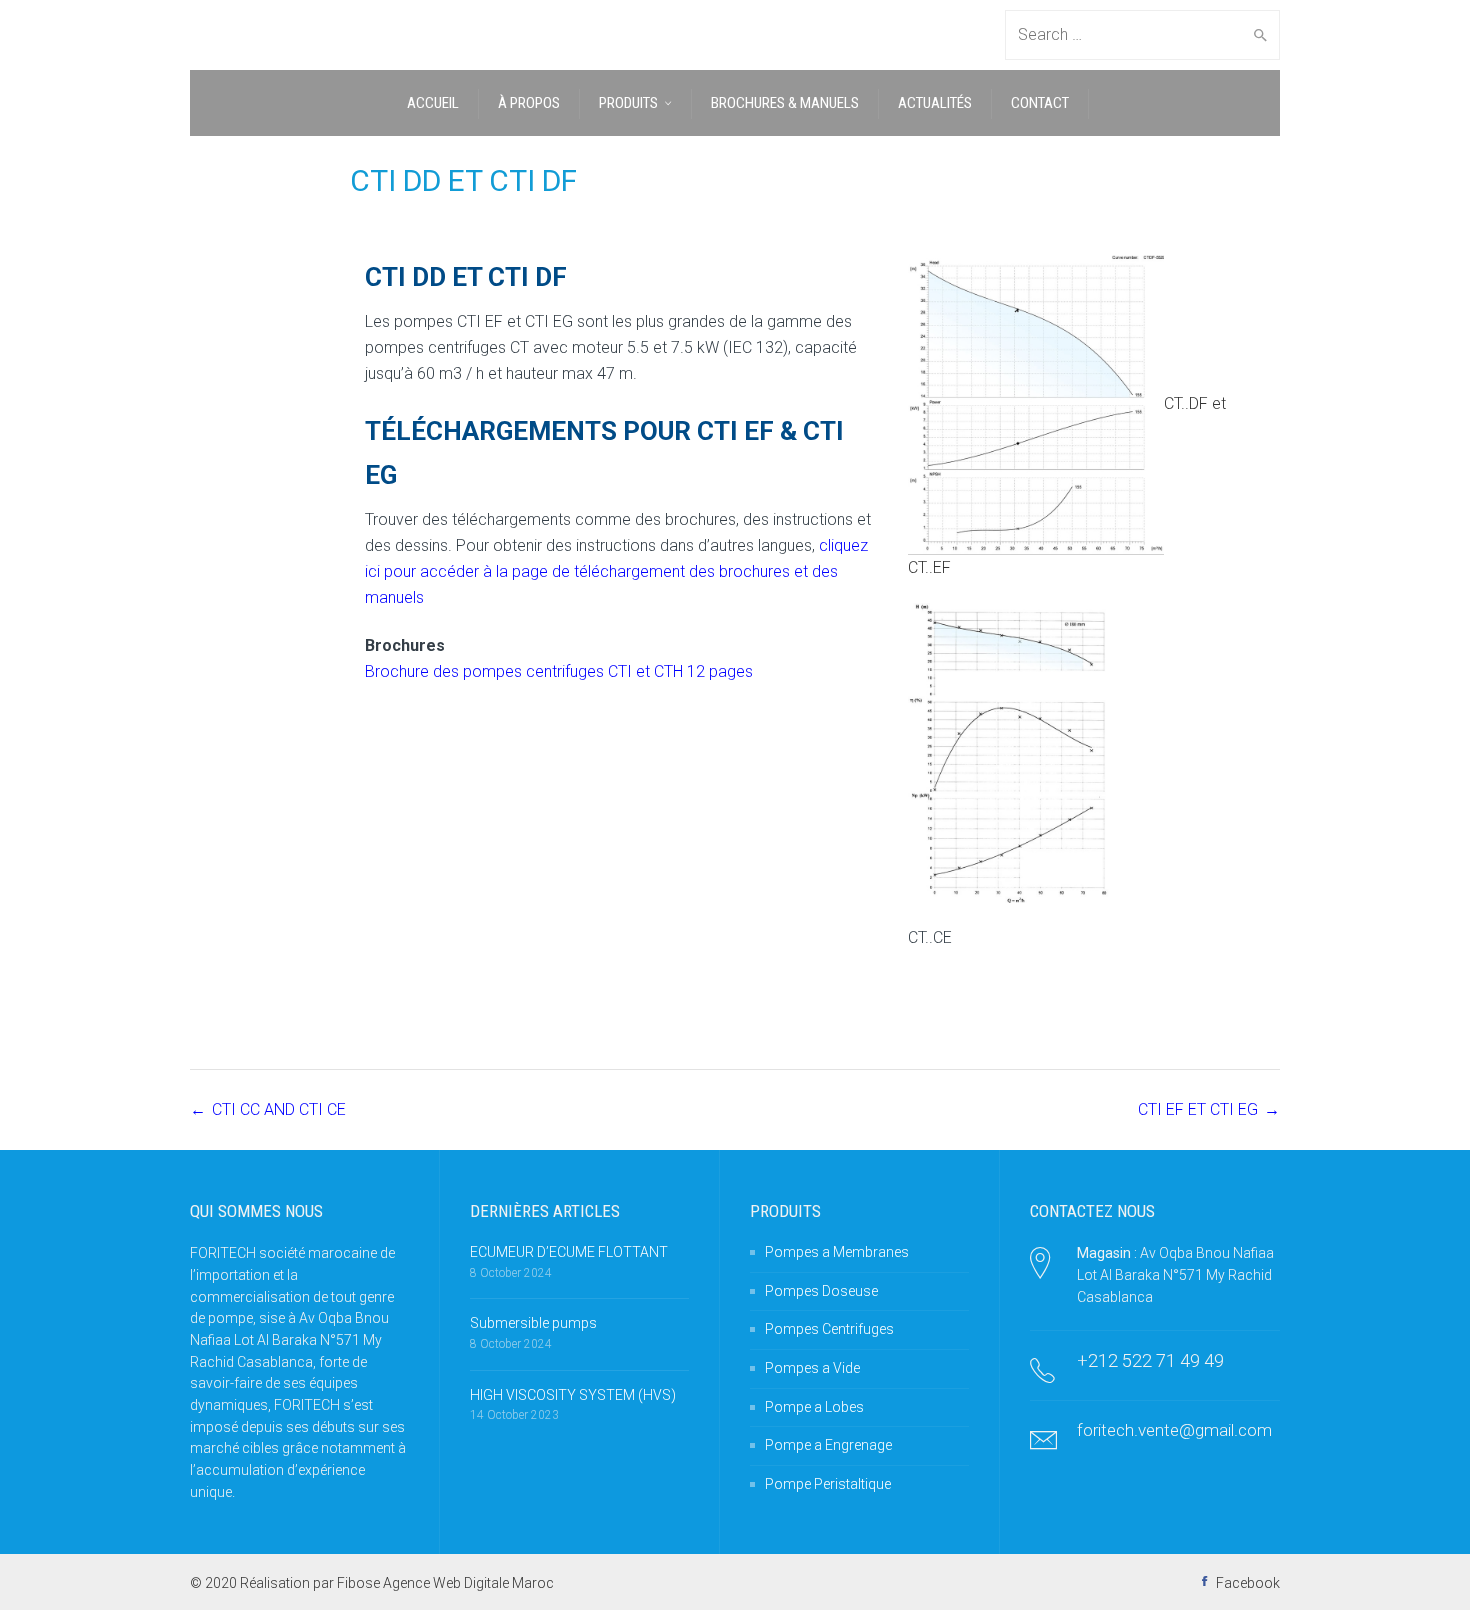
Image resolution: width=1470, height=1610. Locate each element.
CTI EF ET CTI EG (1198, 1109)
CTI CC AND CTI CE (279, 1109)
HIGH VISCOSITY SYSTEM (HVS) (573, 1395)
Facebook (1248, 1583)
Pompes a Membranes (837, 1252)
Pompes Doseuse (821, 1291)
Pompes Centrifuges (829, 1329)
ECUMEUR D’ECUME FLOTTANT (569, 1252)
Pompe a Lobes (814, 1407)
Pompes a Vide (812, 1368)
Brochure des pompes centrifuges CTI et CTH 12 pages (559, 671)
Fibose (358, 1583)
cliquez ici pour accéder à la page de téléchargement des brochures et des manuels (616, 571)
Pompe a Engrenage (828, 1445)
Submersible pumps (533, 1323)
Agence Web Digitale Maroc (468, 1583)
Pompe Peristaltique (828, 1484)
